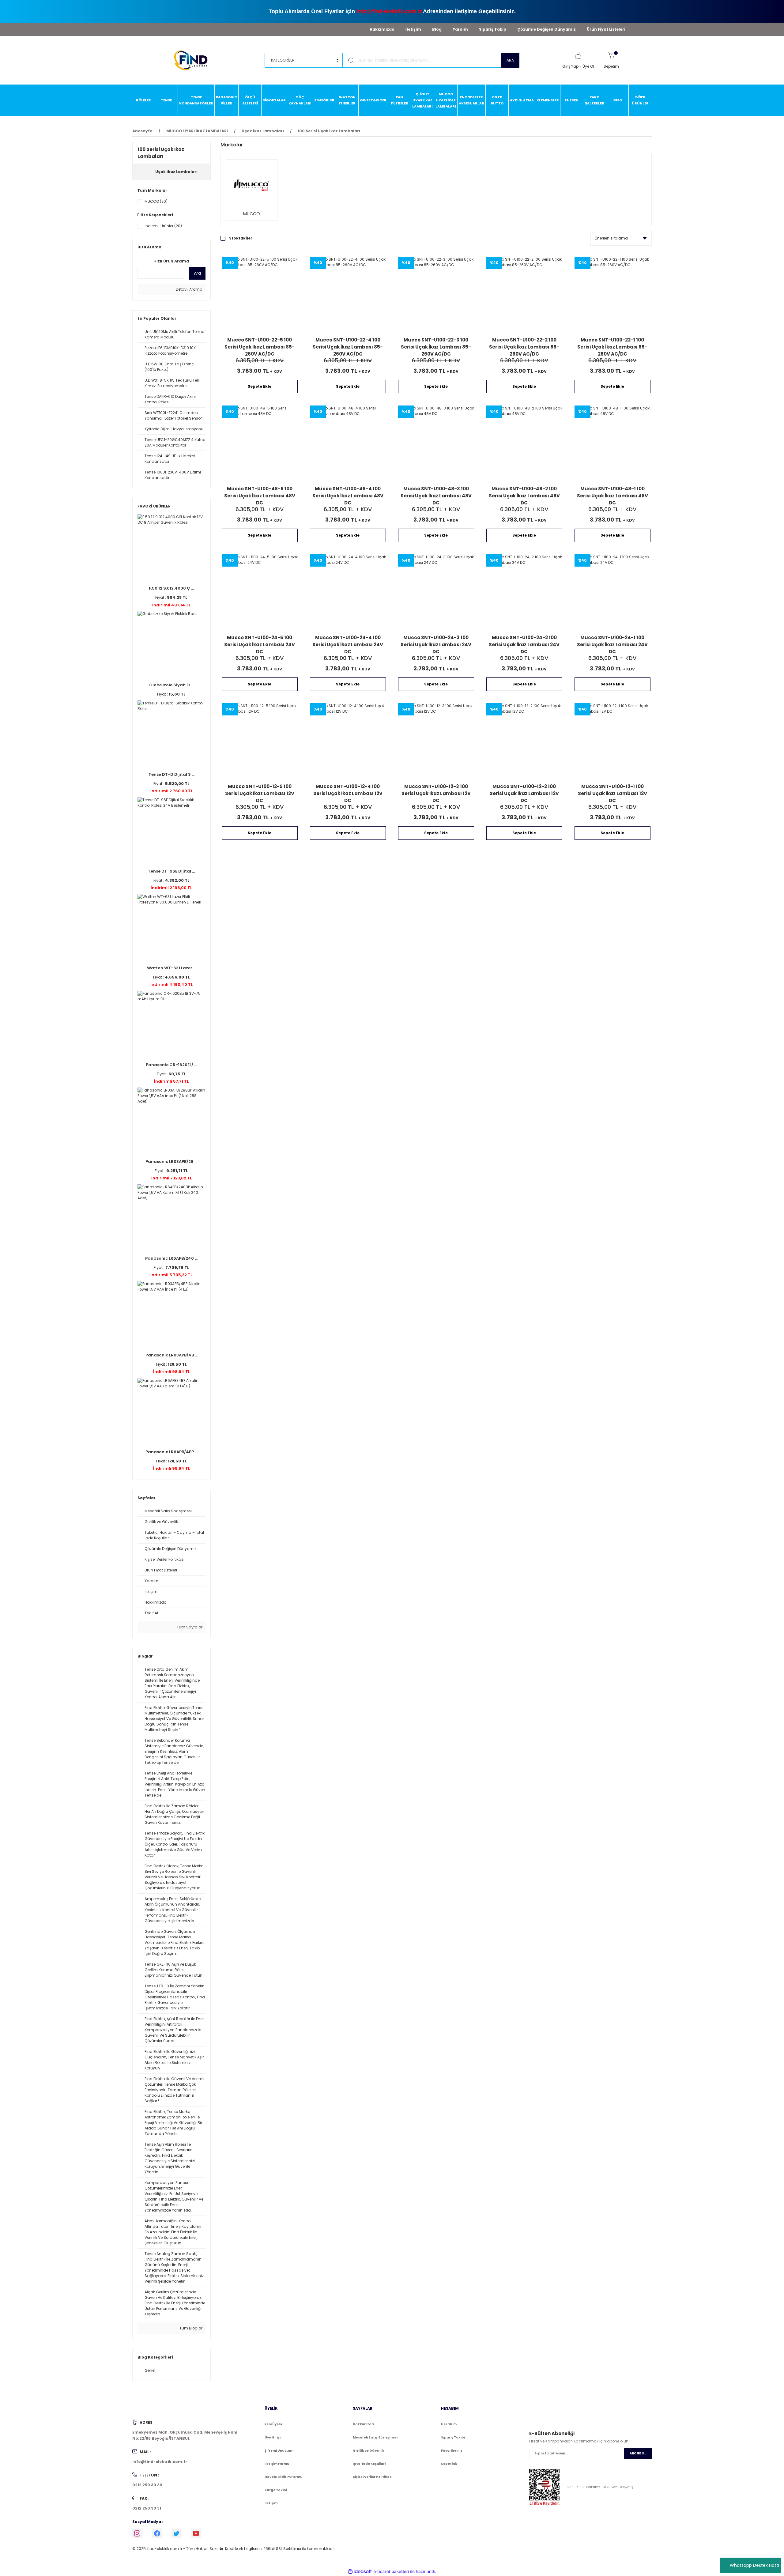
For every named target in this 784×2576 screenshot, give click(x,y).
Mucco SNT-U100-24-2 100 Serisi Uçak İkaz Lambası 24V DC (524, 644)
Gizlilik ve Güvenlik (369, 2451)
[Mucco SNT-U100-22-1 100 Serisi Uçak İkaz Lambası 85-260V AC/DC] (612, 295)
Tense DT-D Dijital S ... (171, 774)
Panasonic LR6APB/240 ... (171, 1258)
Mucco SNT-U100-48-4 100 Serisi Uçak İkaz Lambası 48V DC (348, 495)
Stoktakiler (241, 238)
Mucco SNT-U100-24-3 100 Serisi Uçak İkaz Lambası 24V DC (436, 644)
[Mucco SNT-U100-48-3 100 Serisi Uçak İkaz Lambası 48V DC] (436, 443)
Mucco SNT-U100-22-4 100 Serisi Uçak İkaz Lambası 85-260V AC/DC (348, 347)
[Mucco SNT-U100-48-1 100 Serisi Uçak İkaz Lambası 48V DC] (612, 443)
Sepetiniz (449, 2464)
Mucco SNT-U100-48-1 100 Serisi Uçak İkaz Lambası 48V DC (612, 495)
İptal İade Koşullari (369, 2464)
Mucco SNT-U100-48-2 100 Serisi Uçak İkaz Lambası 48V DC (524, 495)
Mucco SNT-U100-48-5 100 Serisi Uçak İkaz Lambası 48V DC (260, 495)
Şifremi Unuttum (279, 2451)
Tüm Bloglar (190, 2328)
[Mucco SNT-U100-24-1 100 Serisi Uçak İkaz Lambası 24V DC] (612, 592)
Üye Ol (588, 66)
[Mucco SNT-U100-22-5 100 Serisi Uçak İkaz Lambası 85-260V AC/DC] (260, 295)
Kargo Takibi (276, 2490)
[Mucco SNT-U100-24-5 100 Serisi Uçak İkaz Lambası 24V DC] (260, 592)
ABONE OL (638, 2453)
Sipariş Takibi (453, 2437)
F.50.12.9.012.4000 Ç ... (171, 588)
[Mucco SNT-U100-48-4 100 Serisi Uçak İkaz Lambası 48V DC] (348, 443)
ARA (510, 60)
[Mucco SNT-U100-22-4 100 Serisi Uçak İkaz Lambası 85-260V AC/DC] (348, 295)
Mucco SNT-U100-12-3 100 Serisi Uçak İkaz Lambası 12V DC (436, 793)
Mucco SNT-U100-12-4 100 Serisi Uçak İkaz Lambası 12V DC (348, 793)
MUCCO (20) (156, 201)
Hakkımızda (382, 29)
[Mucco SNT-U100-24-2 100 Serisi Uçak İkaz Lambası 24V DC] (524, 592)
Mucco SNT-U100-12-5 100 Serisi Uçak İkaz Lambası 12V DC (260, 793)
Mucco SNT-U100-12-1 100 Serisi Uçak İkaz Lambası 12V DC (612, 793)
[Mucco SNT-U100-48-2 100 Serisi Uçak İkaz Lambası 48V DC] (524, 443)
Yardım (460, 29)
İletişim (413, 29)
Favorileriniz (452, 2451)
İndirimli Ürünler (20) (163, 226)
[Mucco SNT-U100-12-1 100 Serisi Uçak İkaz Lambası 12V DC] (612, 741)
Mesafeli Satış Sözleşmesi (375, 2437)
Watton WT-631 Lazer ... (171, 968)
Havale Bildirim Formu (283, 2477)
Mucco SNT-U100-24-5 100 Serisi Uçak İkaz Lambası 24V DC (260, 644)
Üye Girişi (273, 2437)
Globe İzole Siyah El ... (171, 685)
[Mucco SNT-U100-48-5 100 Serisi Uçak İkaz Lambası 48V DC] (260, 443)
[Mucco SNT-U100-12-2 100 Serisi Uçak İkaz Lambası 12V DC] (524, 741)
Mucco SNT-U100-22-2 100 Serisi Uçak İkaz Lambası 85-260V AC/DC (524, 347)
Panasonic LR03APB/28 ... (171, 1162)
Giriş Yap (570, 66)
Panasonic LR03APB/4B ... (171, 1355)
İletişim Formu (277, 2464)
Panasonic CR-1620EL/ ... (171, 1065)
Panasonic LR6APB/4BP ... (171, 1452)
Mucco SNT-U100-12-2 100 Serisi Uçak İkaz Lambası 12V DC (524, 793)
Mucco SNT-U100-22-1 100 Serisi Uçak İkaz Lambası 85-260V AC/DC (612, 347)
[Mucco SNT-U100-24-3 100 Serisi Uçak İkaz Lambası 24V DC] (436, 592)
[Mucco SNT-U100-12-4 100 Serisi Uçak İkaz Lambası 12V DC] (348, 741)
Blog (437, 29)
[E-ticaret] (391, 2572)
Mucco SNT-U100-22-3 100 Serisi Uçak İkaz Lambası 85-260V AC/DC (436, 347)
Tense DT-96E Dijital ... (171, 871)
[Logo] (194, 60)
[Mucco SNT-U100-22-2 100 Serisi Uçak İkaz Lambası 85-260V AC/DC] (524, 295)
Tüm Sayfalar (189, 1627)
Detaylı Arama (189, 289)
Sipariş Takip (493, 29)
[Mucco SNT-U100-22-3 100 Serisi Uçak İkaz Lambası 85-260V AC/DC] (436, 295)
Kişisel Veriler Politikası (373, 2477)
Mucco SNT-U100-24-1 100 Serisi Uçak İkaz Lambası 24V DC (612, 644)
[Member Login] (578, 55)
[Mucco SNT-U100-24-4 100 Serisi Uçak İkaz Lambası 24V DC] (348, 592)
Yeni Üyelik (274, 2424)
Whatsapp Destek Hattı (754, 2565)
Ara (197, 273)
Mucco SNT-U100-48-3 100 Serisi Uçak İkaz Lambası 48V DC (436, 495)
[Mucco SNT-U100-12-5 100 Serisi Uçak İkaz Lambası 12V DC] (260, 741)
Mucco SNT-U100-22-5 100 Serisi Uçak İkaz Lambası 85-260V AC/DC (260, 347)
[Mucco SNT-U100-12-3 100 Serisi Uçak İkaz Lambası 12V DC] (436, 741)
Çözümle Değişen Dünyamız (547, 29)
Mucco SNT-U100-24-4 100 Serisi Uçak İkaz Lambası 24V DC (348, 644)
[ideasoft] (360, 2572)
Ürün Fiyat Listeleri (606, 29)
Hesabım (449, 2424)
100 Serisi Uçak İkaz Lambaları (329, 131)
